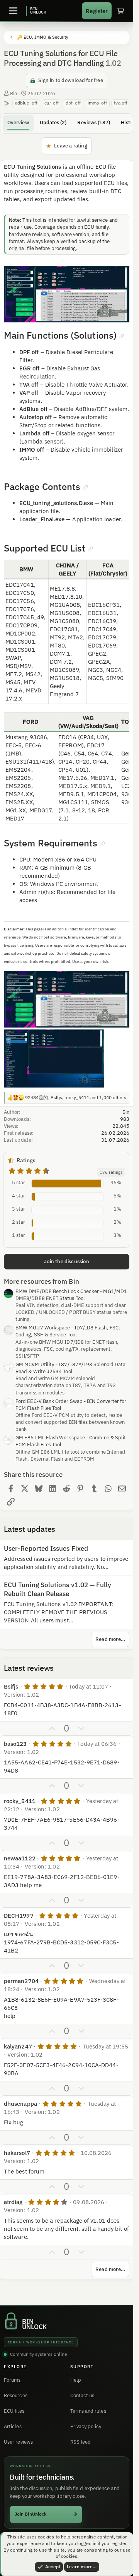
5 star (19, 1183)
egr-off (52, 103)
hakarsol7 (17, 2153)
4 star (19, 1196)
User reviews (18, 2442)
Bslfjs (11, 1686)
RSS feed (81, 2442)
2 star (19, 1222)
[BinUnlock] (36, 11)
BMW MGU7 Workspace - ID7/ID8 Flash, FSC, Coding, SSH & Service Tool (68, 1331)
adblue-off (26, 103)
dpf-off (73, 103)
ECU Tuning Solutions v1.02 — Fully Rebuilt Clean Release (58, 1589)
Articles (13, 2426)
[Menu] (13, 11)
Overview (18, 122)
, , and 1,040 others (76, 1097)
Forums (12, 2380)
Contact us (82, 2395)
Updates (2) (53, 122)
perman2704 (21, 1981)
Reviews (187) (94, 122)
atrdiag (13, 2202)
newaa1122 (20, 1858)
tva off (121, 103)
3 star (19, 1209)
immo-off (97, 103)
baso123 (15, 1744)
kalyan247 (18, 2046)
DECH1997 (19, 1916)
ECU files (14, 2411)
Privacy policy (86, 2426)
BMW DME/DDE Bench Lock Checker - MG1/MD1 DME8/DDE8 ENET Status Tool (71, 1295)
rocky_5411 (20, 1801)
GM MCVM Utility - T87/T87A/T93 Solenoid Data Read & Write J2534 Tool (70, 1368)
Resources (16, 2395)
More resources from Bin (42, 1281)
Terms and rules (88, 2411)
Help (76, 2380)
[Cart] (120, 11)
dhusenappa (20, 2104)
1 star (19, 1235)
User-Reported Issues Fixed (46, 1548)
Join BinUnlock (31, 2514)
